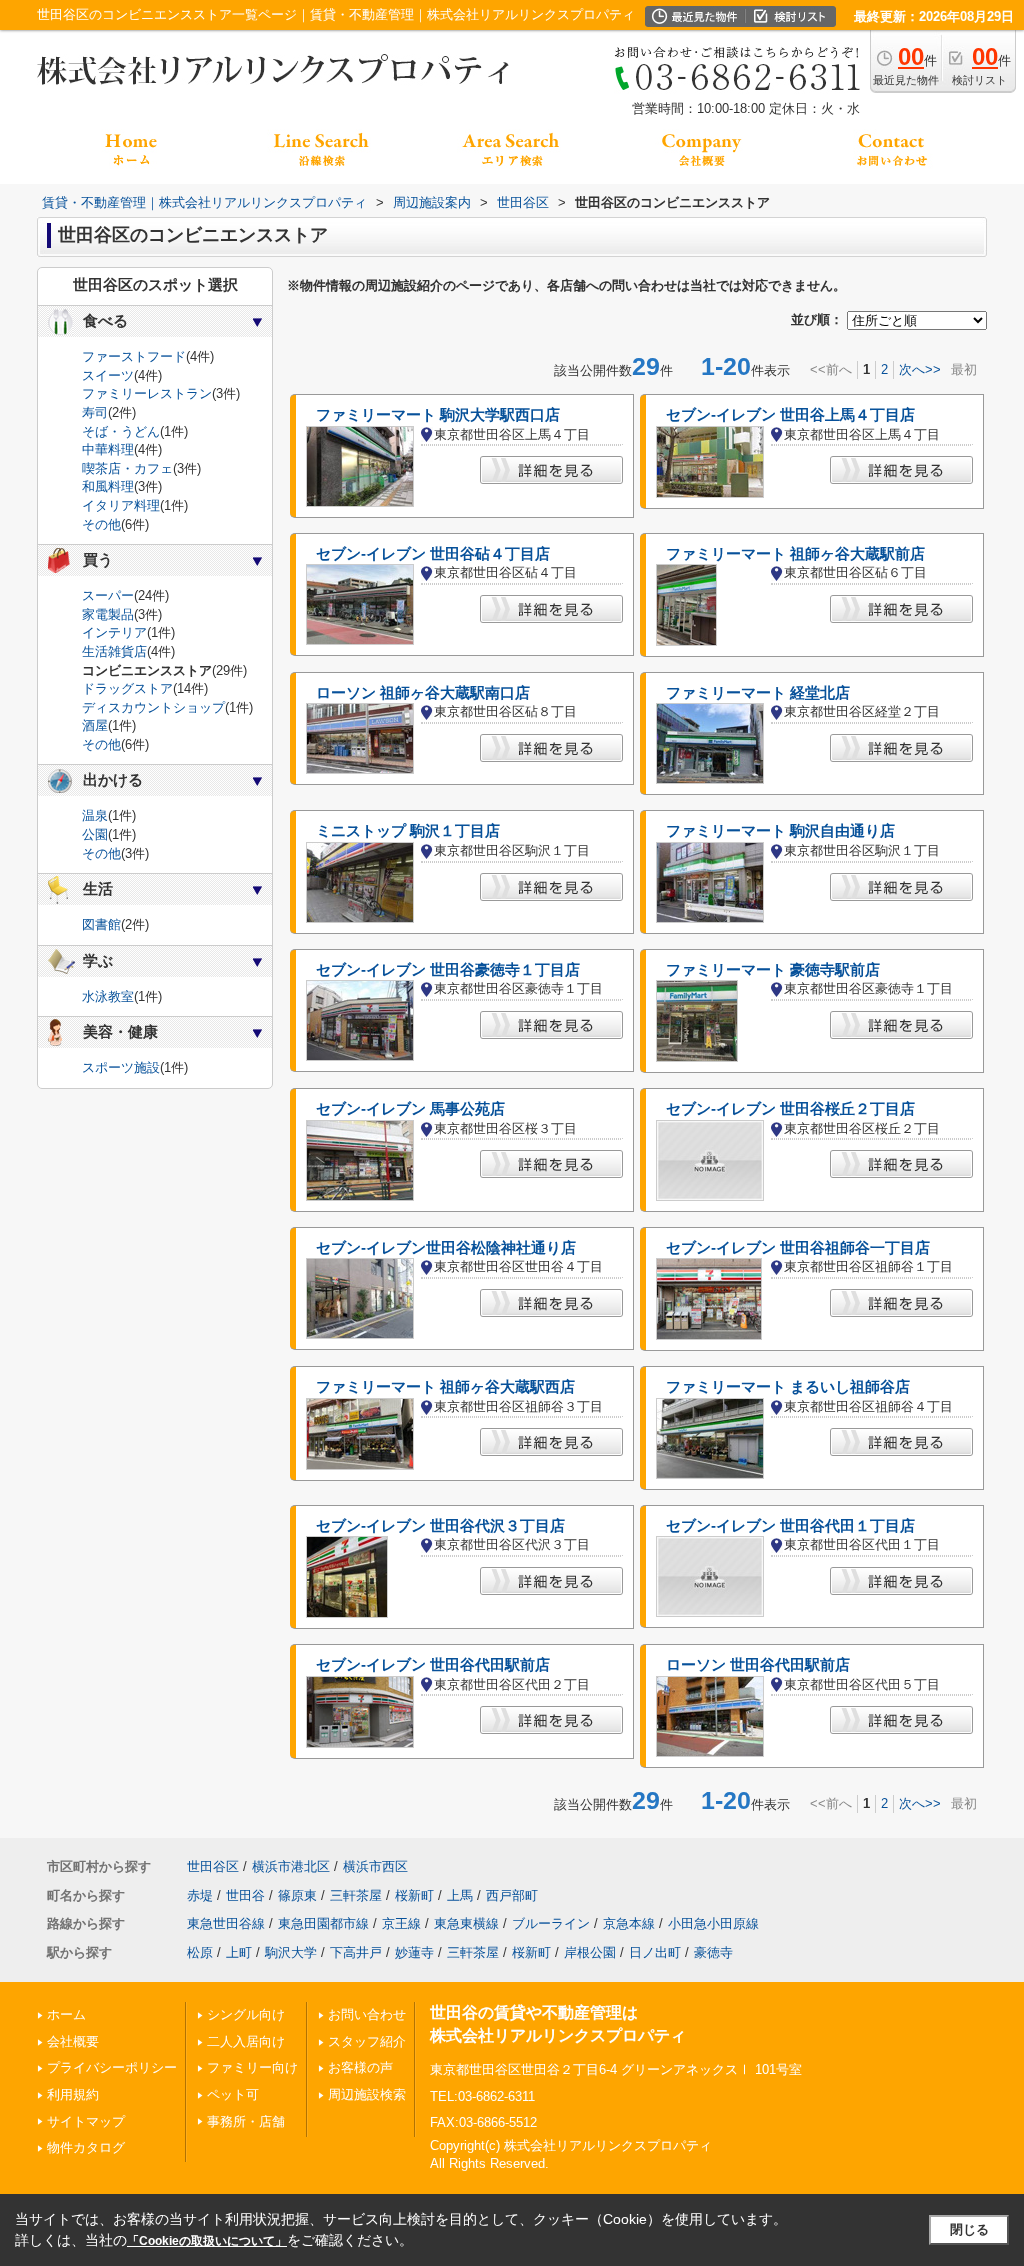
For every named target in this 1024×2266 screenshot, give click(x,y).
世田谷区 (213, 1866)
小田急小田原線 (713, 1923)
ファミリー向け (252, 2067)
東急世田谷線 (226, 1923)
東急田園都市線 (323, 1923)
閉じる (969, 2229)
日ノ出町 (655, 1952)
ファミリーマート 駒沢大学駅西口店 (438, 415)
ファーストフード (134, 356)
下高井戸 (356, 1952)
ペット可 (233, 2094)
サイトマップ (86, 2121)
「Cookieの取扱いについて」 (207, 2241)
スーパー (108, 595)
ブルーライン (551, 1923)
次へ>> (920, 369)
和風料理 (108, 486)
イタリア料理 (121, 505)
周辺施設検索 (367, 2094)
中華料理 (108, 449)
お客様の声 (360, 2067)
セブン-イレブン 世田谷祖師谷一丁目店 (798, 1248)
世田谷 (245, 1895)
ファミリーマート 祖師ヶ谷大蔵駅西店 (445, 1387)
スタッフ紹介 (367, 2041)
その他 (101, 524)
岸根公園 (590, 1952)
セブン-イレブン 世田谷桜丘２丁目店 (790, 1109)
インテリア (114, 632)
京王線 (401, 1923)
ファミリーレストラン (147, 393)
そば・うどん (121, 431)
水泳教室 (108, 996)
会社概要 (73, 2041)
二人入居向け (246, 2041)
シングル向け (246, 2014)
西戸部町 (512, 1895)
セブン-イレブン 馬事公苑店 (410, 1109)
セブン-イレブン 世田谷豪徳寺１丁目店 (448, 970)
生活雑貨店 (114, 651)
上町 (239, 1952)
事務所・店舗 (246, 2121)
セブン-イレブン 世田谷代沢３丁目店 (440, 1526)
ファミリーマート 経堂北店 (758, 693)
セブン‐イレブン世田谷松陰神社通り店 (446, 1248)
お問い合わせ (367, 2014)
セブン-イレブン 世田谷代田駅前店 (433, 1665)
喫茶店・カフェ (127, 468)
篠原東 (297, 1895)
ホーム (66, 2014)
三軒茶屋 (356, 1895)
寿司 (95, 412)
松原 (200, 1952)
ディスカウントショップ (153, 707)
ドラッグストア (127, 688)
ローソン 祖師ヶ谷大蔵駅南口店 (423, 693)
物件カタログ (86, 2147)
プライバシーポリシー (112, 2067)
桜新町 (414, 1895)
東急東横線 (466, 1923)
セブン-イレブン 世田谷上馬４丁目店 (790, 415)
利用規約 (73, 2094)
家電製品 (108, 614)
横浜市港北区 (291, 1866)
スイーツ (108, 375)
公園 (95, 834)
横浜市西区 (375, 1866)
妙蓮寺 (414, 1952)
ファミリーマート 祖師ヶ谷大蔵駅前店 (795, 554)
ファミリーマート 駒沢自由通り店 (780, 831)
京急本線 (629, 1923)
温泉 (95, 815)
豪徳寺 (713, 1952)
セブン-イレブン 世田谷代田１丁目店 (790, 1526)
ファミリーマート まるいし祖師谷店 (788, 1387)
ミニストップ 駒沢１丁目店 (408, 831)
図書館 (101, 924)
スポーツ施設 (121, 1067)
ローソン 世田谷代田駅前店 (758, 1665)
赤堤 (200, 1895)
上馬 (460, 1895)
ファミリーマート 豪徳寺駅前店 (773, 970)
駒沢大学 (291, 1952)
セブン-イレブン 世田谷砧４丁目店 (433, 554)
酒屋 (95, 725)
